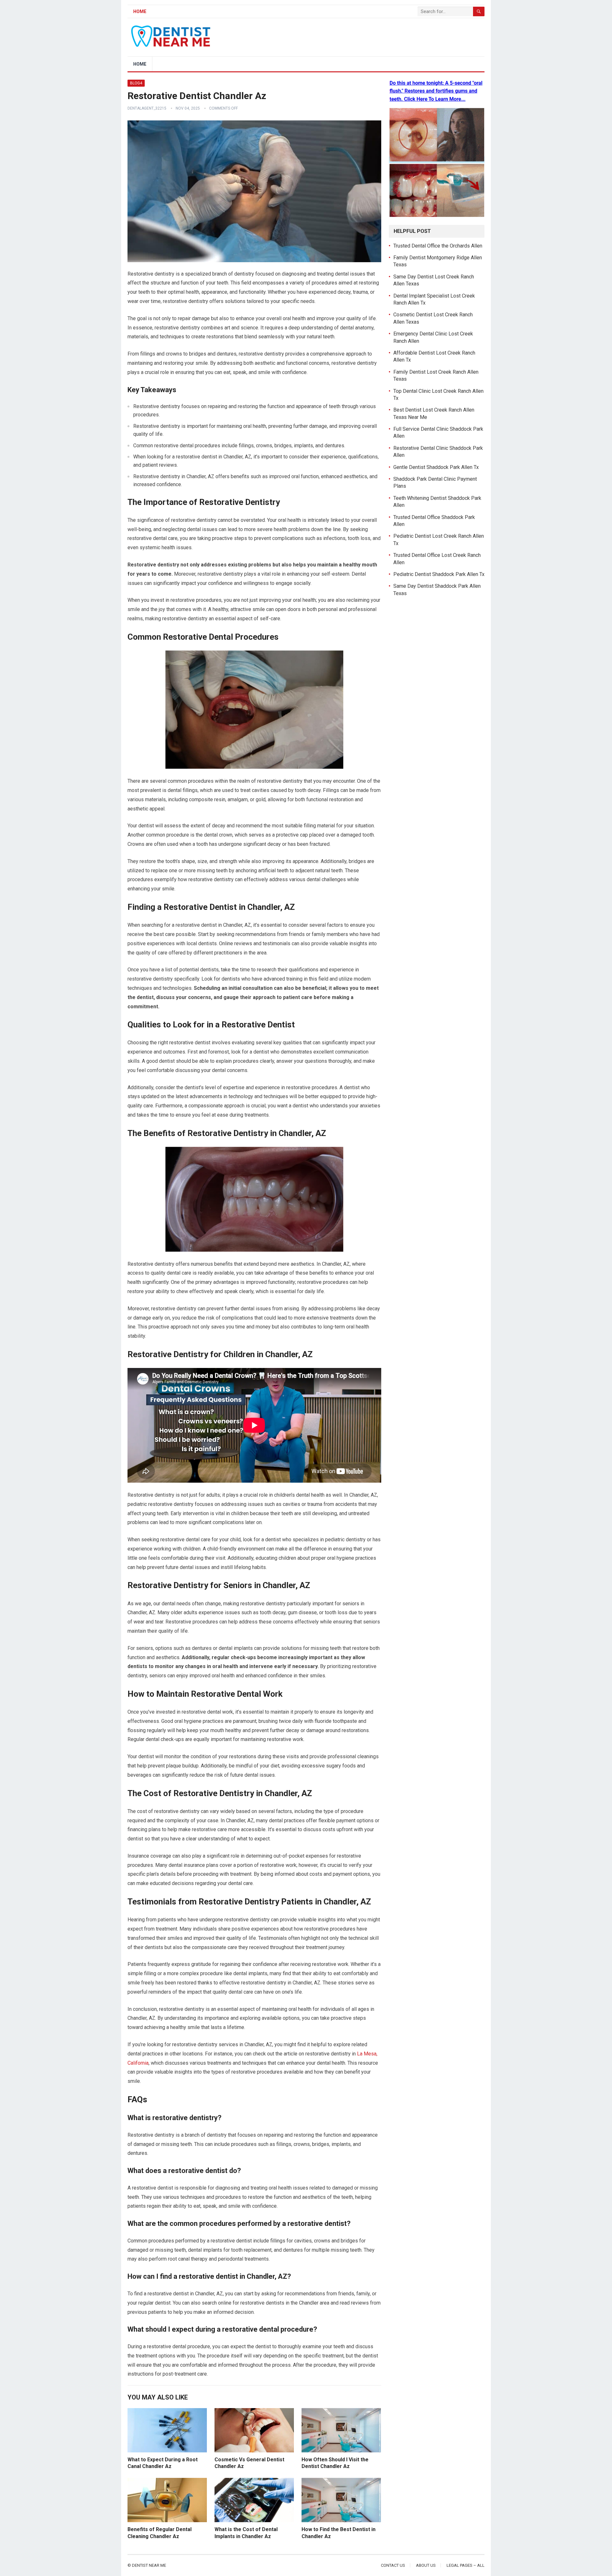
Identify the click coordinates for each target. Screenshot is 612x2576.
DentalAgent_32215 (147, 108)
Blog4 (136, 83)
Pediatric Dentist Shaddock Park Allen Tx (439, 574)
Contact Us (393, 2565)
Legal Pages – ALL (466, 2565)
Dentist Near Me (149, 2565)
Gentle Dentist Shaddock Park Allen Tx (436, 467)
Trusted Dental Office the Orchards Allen (438, 246)
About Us (426, 2565)
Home (140, 11)
